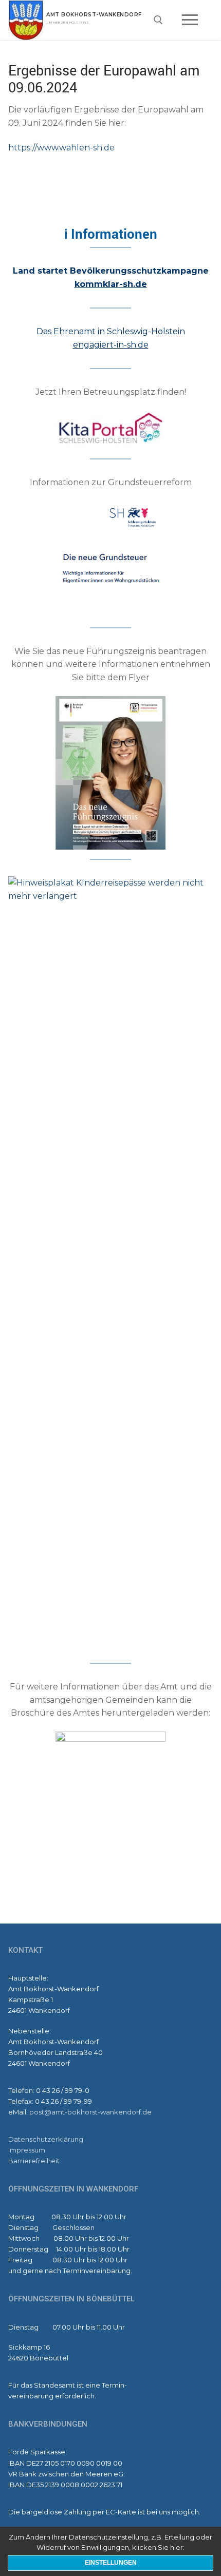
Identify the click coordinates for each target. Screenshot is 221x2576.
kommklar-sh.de (111, 284)
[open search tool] (158, 20)
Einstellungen (111, 2563)
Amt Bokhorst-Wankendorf (94, 15)
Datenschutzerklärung (46, 2139)
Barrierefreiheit (34, 2161)
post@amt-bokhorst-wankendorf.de (90, 2112)
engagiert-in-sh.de (111, 345)
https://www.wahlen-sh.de (61, 148)
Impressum (27, 2150)
